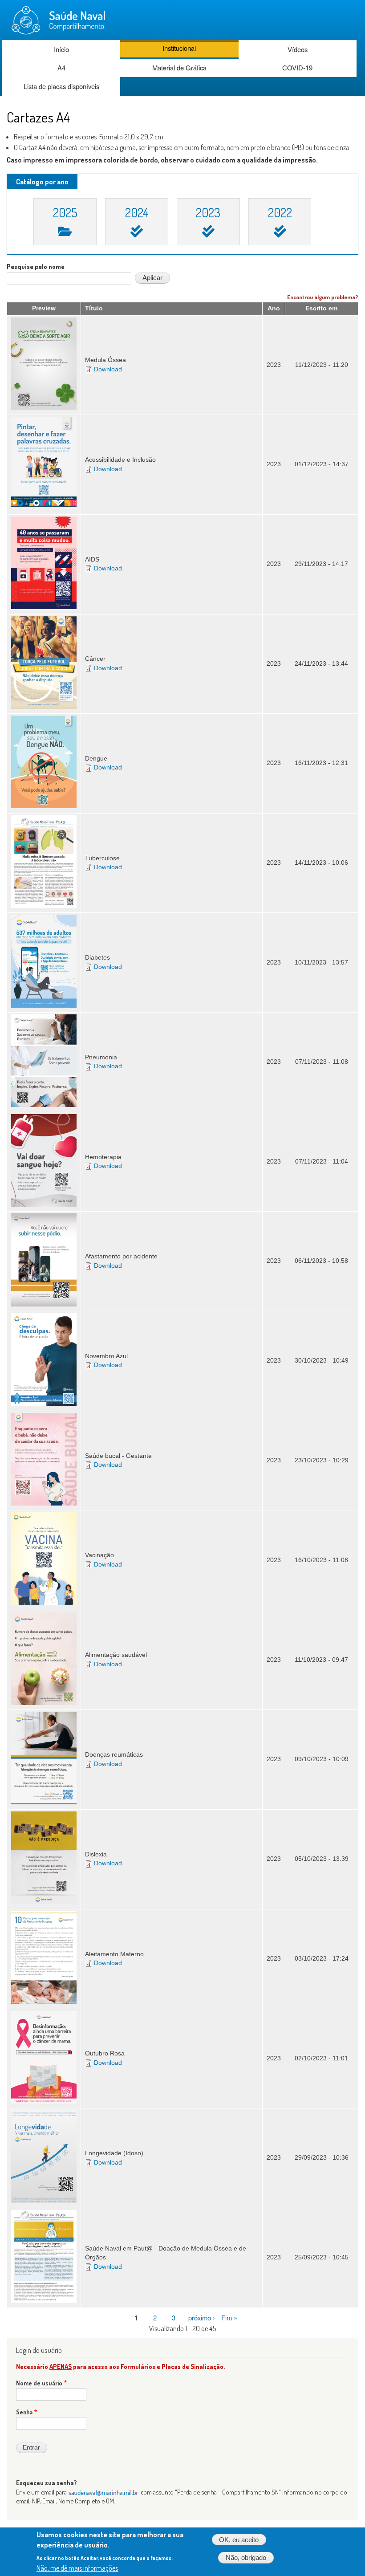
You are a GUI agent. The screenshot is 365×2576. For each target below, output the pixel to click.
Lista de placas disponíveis (61, 86)
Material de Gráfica (179, 67)
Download (108, 369)
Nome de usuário (39, 2383)
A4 (61, 67)
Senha (24, 2412)
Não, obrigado (246, 2558)
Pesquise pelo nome (36, 267)
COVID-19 (297, 67)
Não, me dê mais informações (77, 2568)
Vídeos (298, 49)
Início (61, 49)
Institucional (179, 48)
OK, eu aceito (239, 2540)
